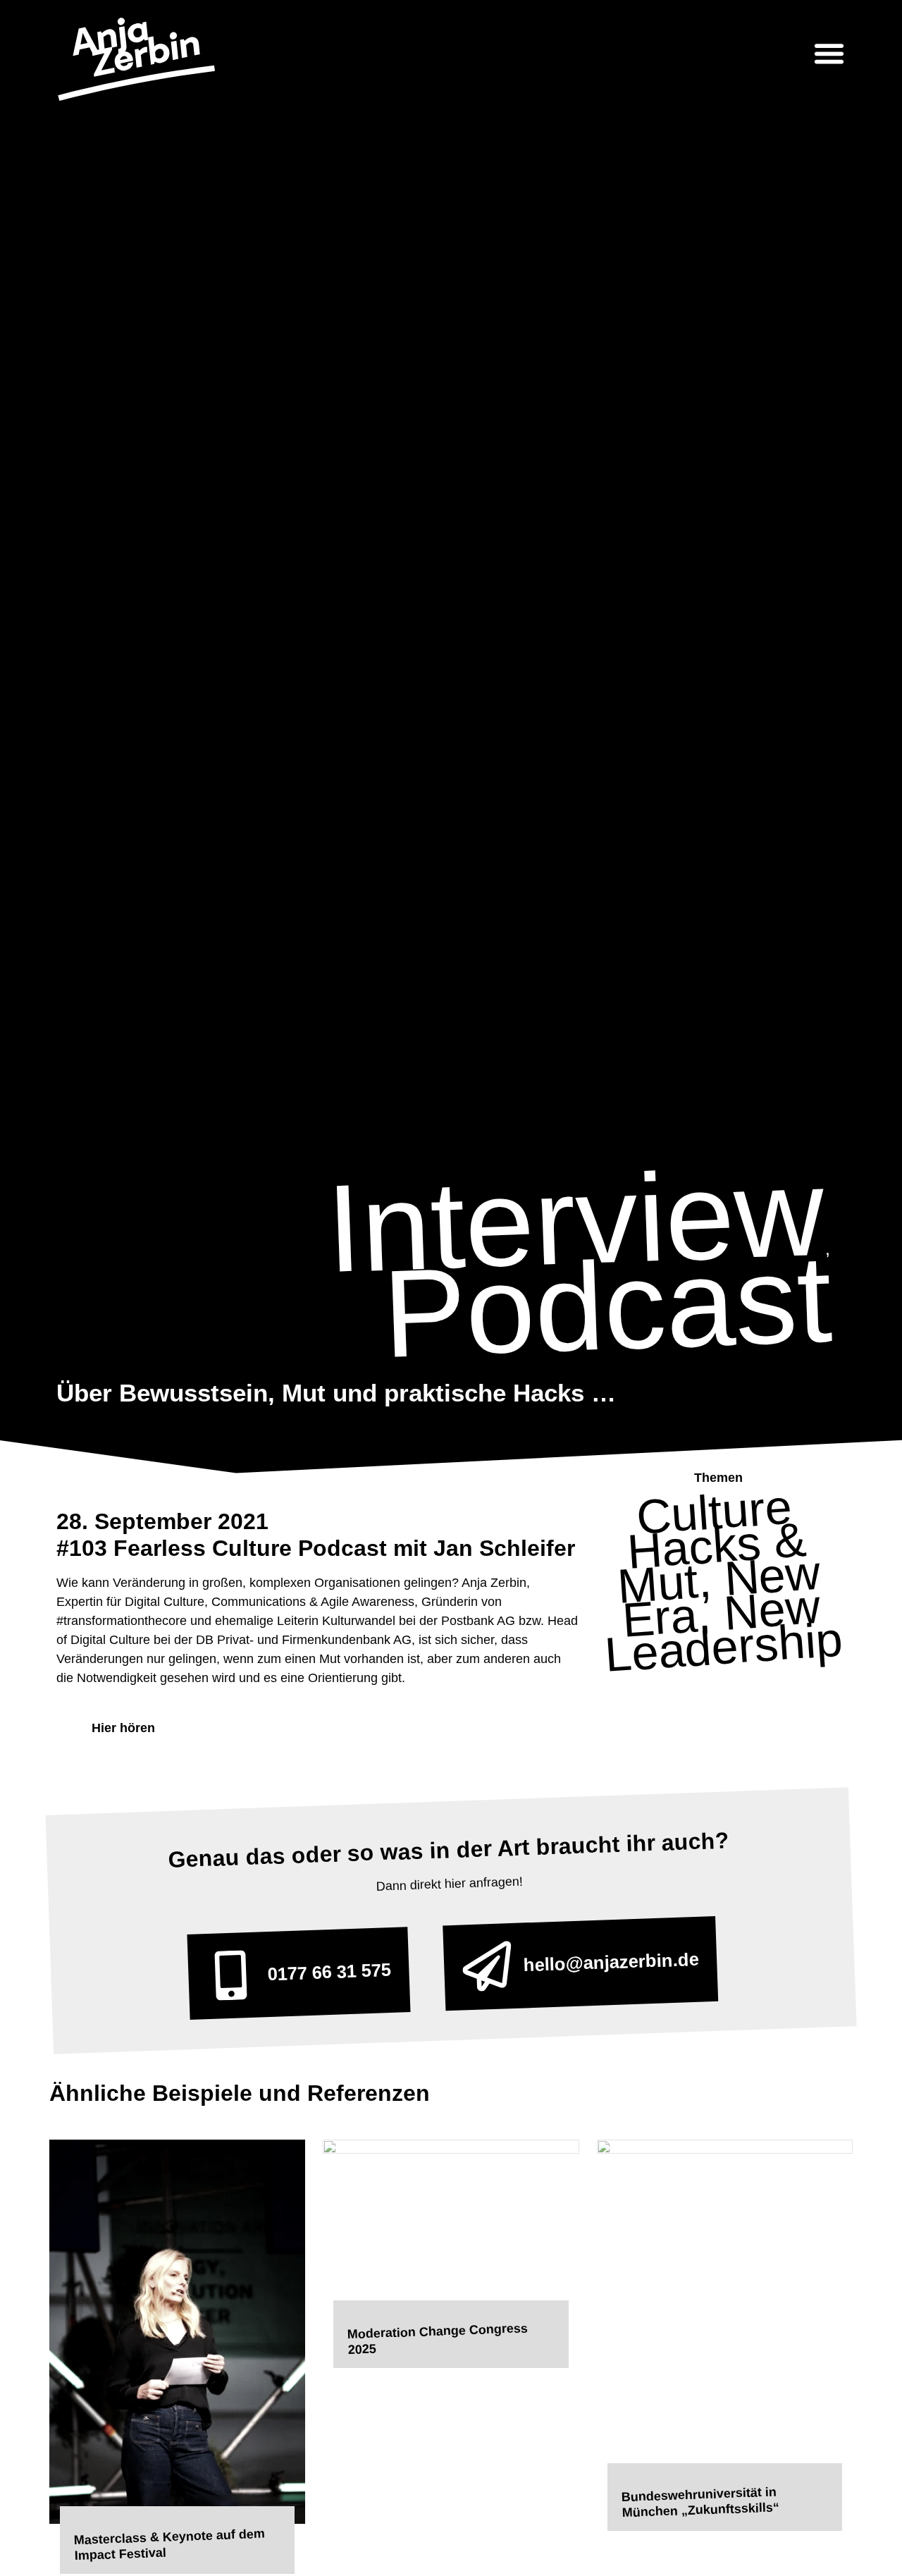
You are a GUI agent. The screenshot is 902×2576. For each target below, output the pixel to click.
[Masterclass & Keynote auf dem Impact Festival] (177, 2330)
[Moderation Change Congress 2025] (451, 2227)
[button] (829, 53)
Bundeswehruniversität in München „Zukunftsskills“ (700, 2502)
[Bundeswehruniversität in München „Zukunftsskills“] (725, 2309)
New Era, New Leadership (723, 1613)
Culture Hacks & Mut (712, 1546)
